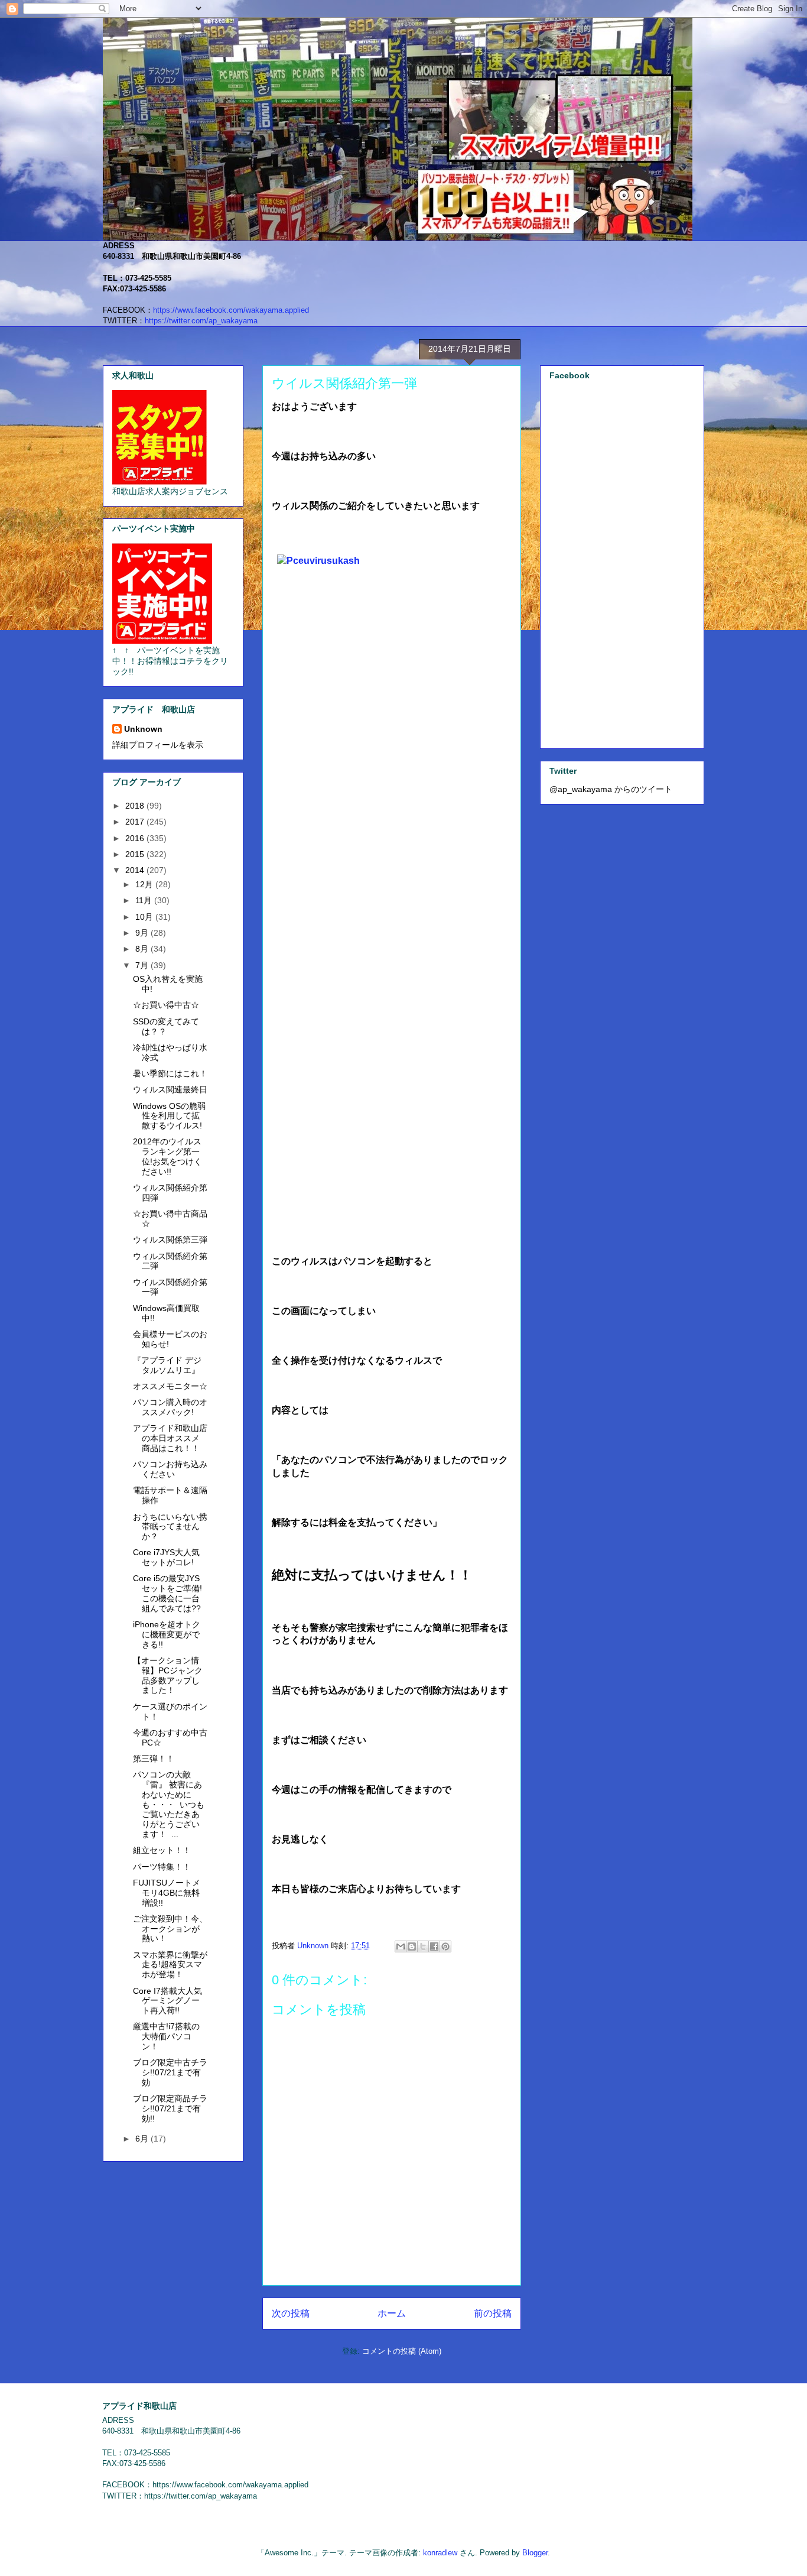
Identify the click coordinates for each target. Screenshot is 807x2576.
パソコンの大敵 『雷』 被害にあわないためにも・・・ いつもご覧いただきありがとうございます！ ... (169, 1804)
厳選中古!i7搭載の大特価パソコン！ (166, 2036)
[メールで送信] (401, 1946)
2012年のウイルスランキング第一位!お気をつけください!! (167, 1156)
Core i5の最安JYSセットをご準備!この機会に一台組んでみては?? (167, 1593)
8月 (143, 949)
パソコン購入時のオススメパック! (170, 1407)
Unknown (143, 729)
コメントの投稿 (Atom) (402, 2351)
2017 (136, 822)
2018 (136, 806)
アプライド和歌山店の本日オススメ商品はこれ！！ (170, 1438)
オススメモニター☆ (170, 1386)
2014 (136, 870)
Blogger (535, 2553)
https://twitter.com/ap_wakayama (201, 321)
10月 (145, 917)
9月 (143, 933)
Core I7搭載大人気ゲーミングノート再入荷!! (167, 2001)
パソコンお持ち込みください (170, 1469)
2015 (136, 854)
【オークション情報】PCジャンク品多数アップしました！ (168, 1675)
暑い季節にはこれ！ (170, 1073)
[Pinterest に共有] (445, 1946)
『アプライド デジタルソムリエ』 (167, 1365)
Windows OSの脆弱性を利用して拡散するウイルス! (169, 1116)
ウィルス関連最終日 (170, 1089)
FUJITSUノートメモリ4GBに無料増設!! (167, 1893)
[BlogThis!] (412, 1946)
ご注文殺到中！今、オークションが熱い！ (170, 1929)
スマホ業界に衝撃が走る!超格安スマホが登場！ (170, 1965)
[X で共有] (423, 1946)
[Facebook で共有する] (434, 1946)
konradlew (440, 2553)
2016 (136, 838)
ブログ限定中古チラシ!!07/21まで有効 (170, 2072)
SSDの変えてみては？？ (166, 1026)
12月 (145, 884)
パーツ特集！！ (162, 1867)
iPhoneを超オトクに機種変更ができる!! (167, 1634)
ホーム (392, 2313)
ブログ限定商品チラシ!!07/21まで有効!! (170, 2108)
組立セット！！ (162, 1850)
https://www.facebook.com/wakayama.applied (231, 310)
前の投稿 (493, 2313)
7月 (143, 965)
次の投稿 (291, 2313)
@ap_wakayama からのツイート (611, 789)
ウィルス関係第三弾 (170, 1240)
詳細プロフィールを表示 (158, 745)
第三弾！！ (154, 1759)
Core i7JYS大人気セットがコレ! (166, 1557)
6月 (143, 2139)
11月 (145, 900)
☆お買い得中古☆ (166, 1005)
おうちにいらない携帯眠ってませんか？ (170, 1527)
